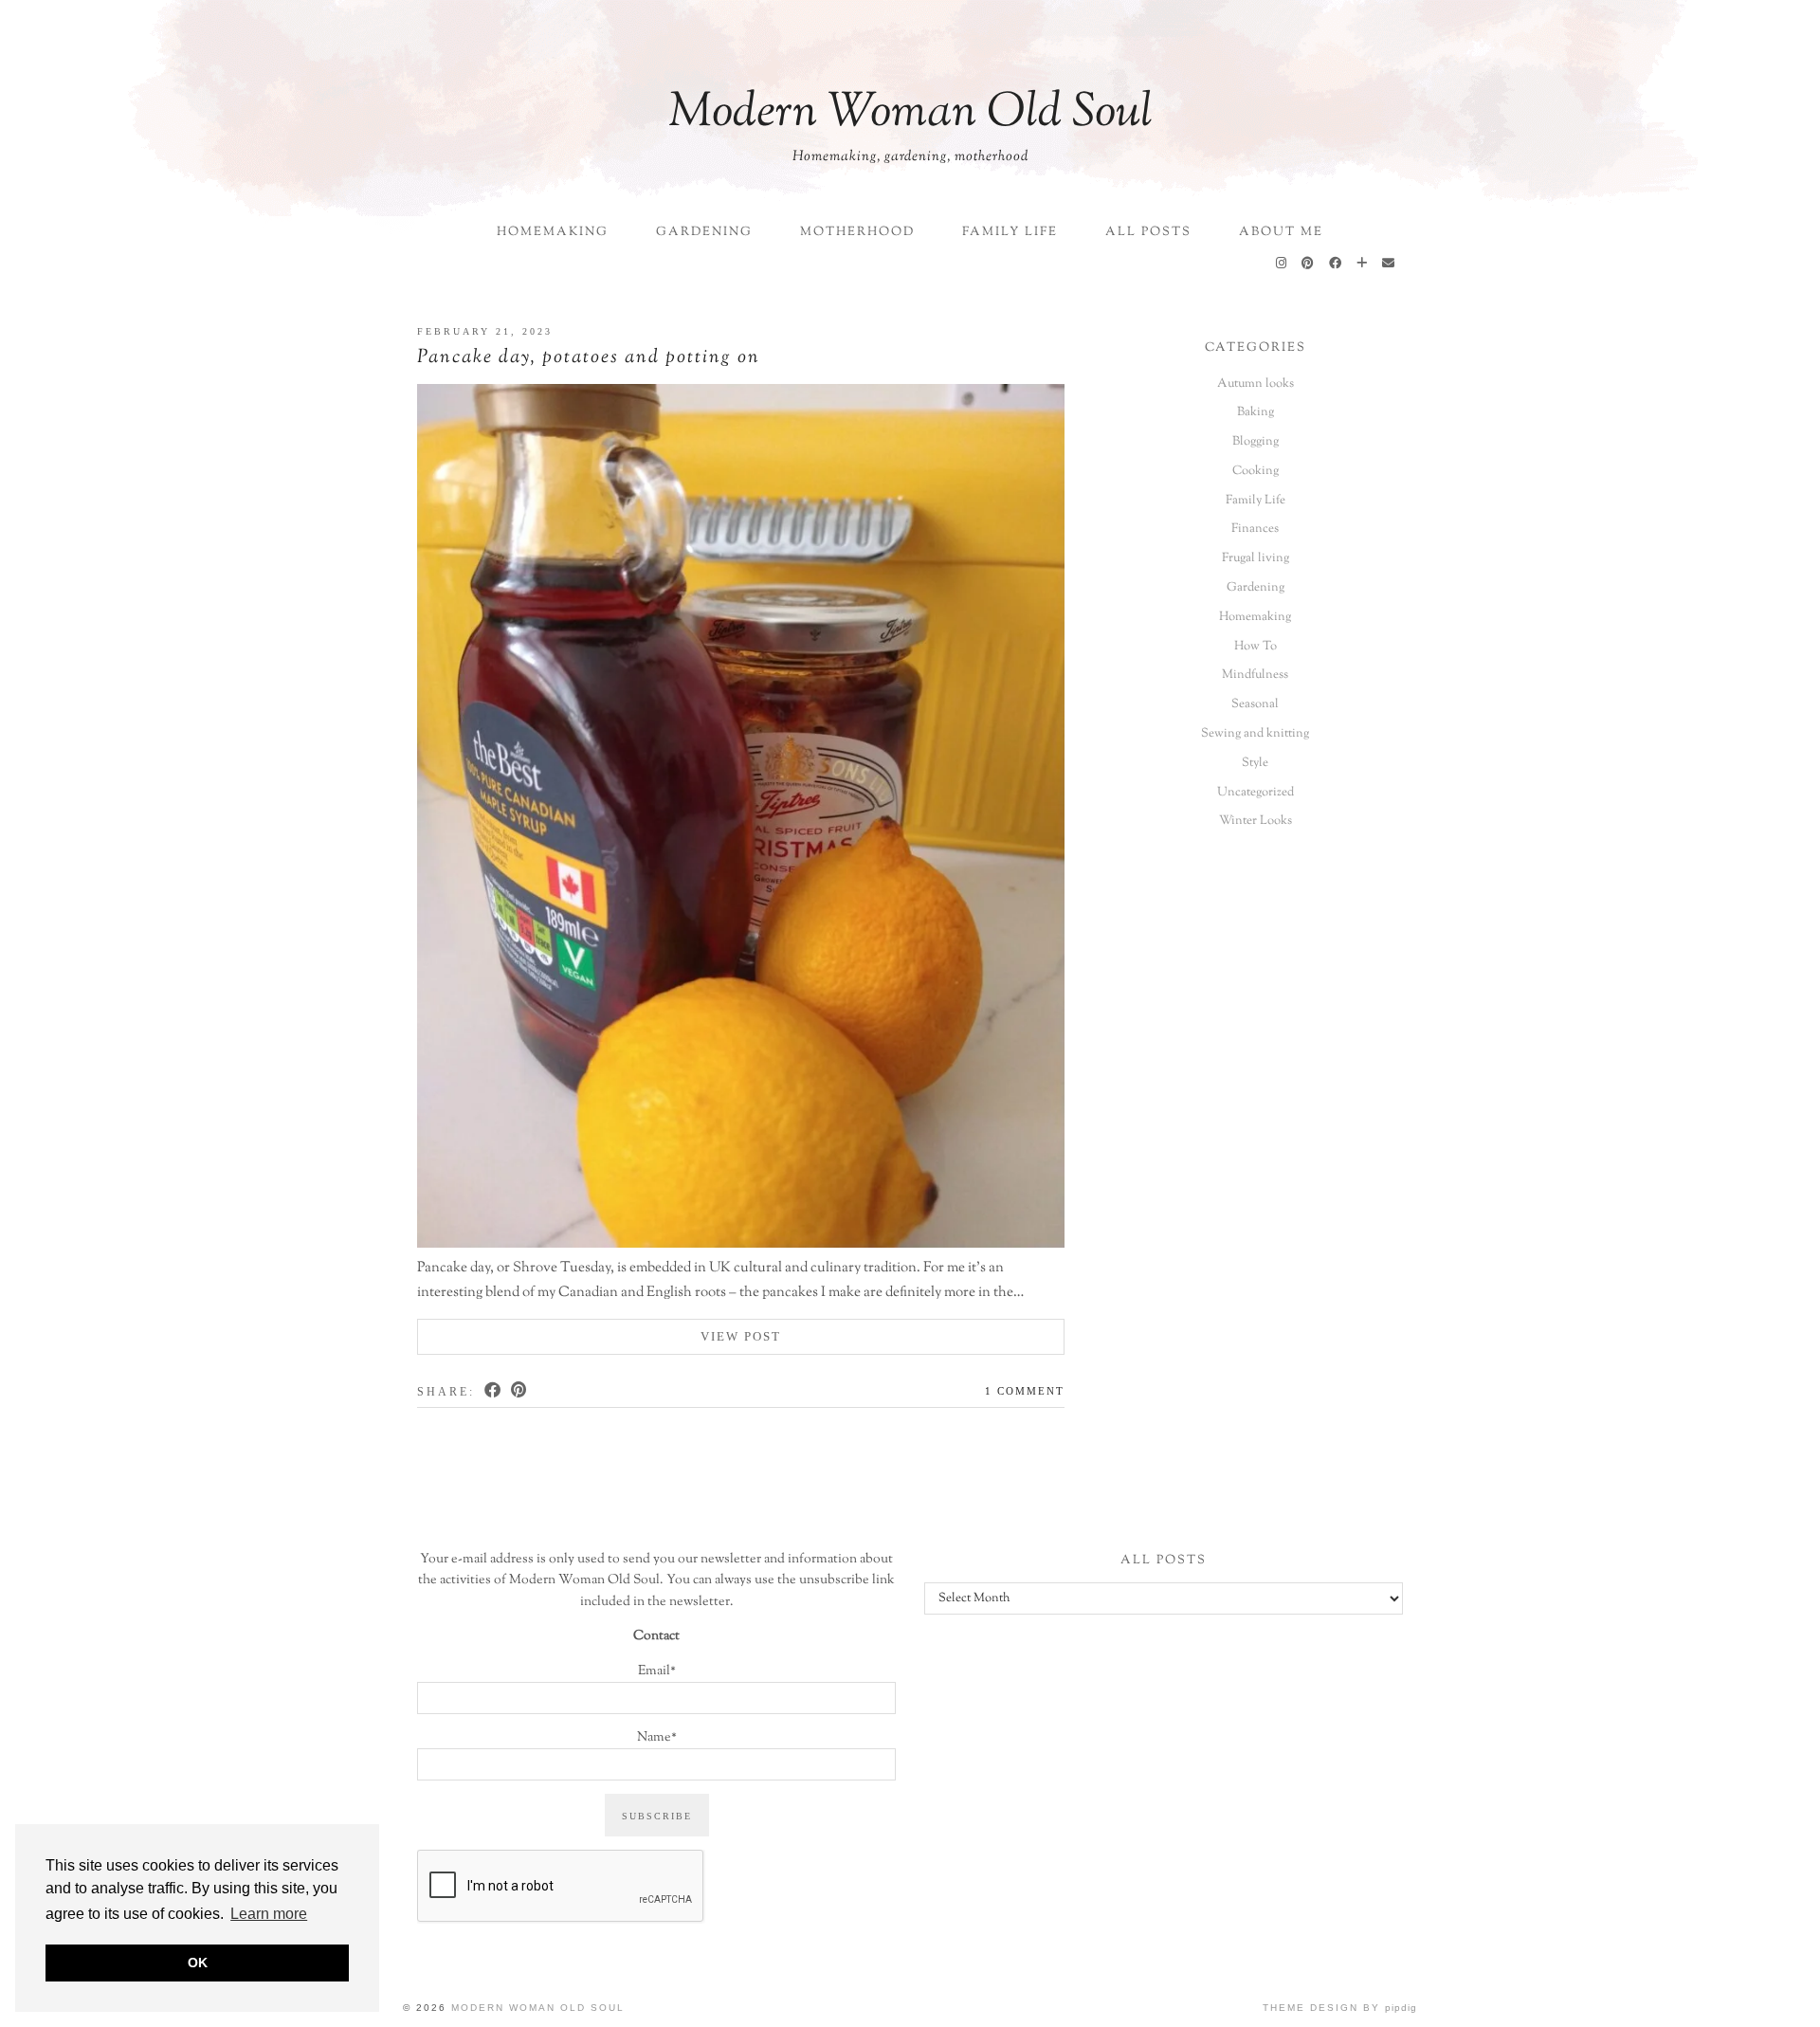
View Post (741, 1336)
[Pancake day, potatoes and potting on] (741, 821)
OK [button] (198, 1963)
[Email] (1389, 265)
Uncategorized (1256, 793)
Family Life (1010, 232)
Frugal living (1256, 558)
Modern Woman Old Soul (910, 114)
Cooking (1256, 471)
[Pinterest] (1309, 265)
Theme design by (1340, 2008)
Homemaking (553, 232)
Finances (1255, 529)
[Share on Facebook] (494, 1390)
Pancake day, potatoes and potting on (589, 358)
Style (1255, 763)
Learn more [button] (269, 1914)
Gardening (704, 232)
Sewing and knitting (1255, 734)
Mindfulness (1255, 675)
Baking (1256, 412)
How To (1256, 647)
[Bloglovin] (1363, 265)
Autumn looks (1256, 384)
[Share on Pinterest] (520, 1390)
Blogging (1256, 442)
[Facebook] (1336, 265)
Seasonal (1255, 704)
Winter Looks (1256, 821)
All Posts (1148, 232)
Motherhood (857, 232)
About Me (1281, 232)
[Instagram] (1282, 265)
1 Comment (1025, 1391)
